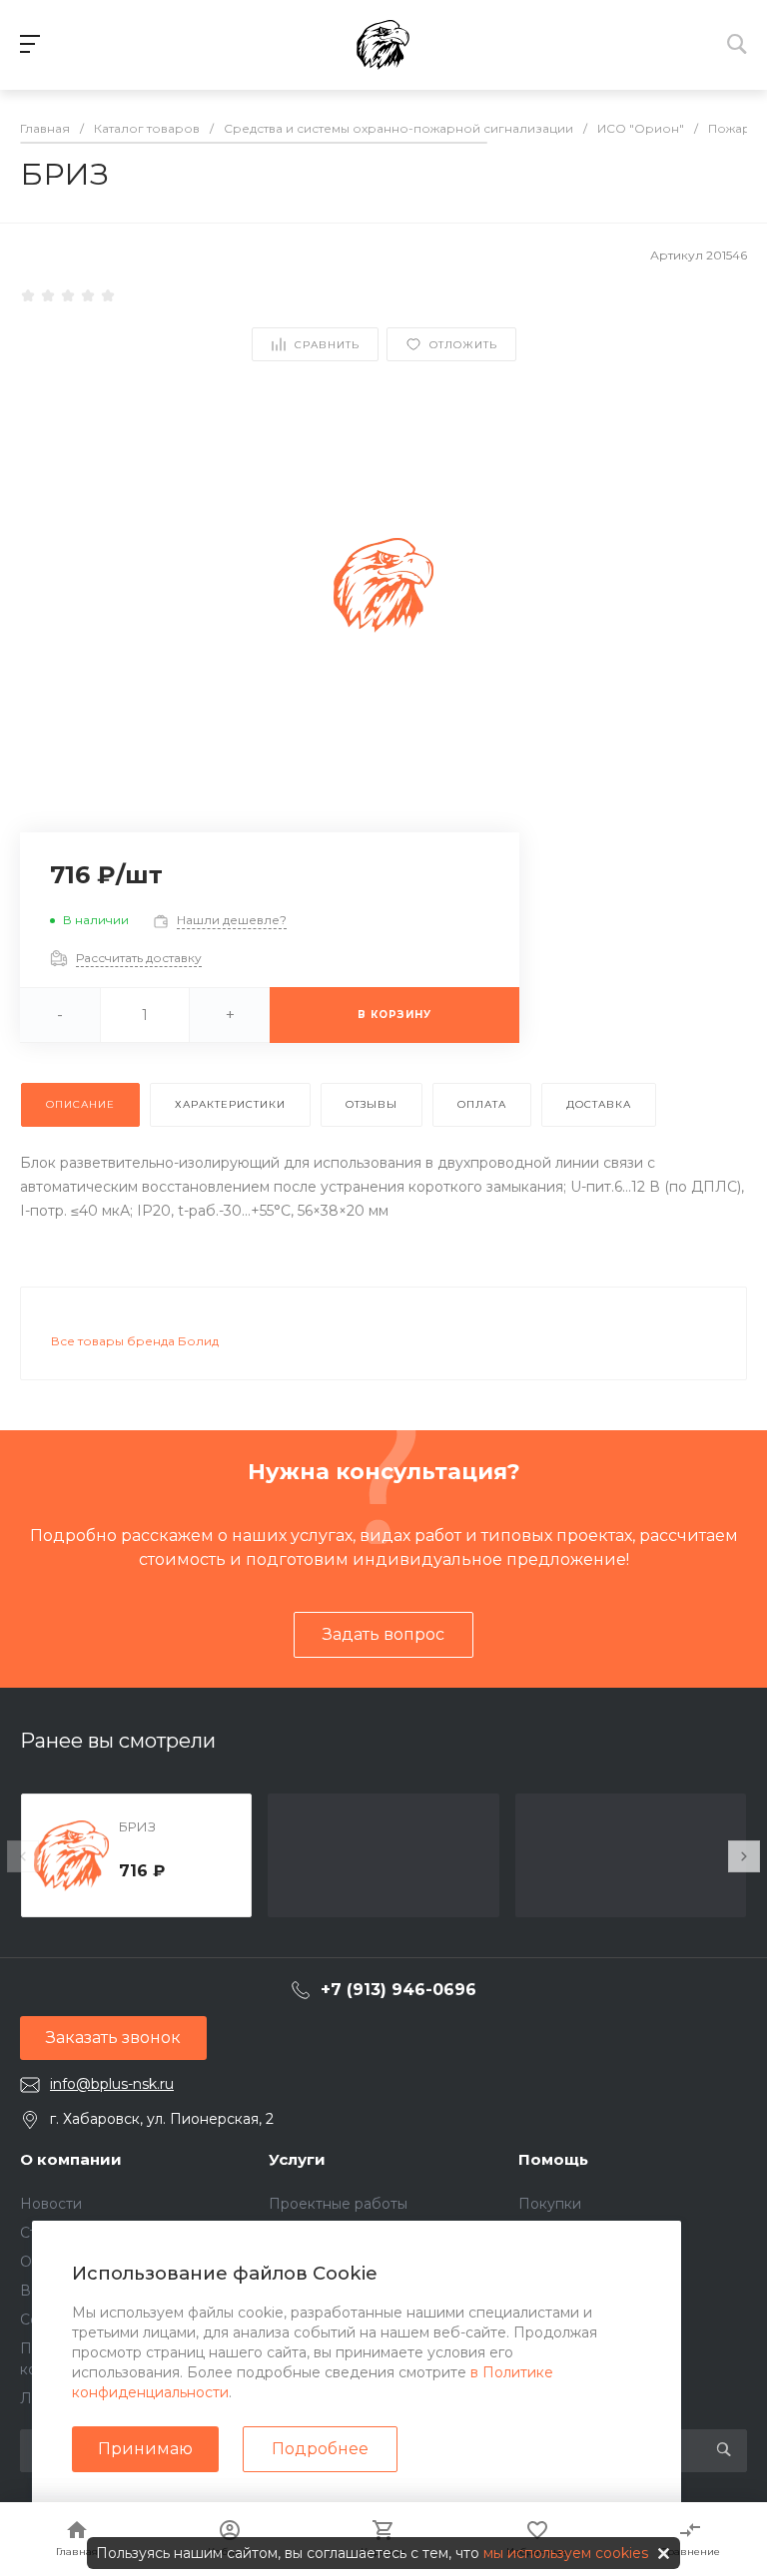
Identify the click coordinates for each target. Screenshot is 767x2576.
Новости (51, 2204)
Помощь (553, 2159)
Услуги (297, 2159)
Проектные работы (338, 2204)
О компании (71, 2159)
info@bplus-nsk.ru (112, 2084)
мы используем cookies (566, 2553)
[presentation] (23, 1856)
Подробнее (320, 2449)
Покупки (550, 2204)
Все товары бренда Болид (135, 1341)
